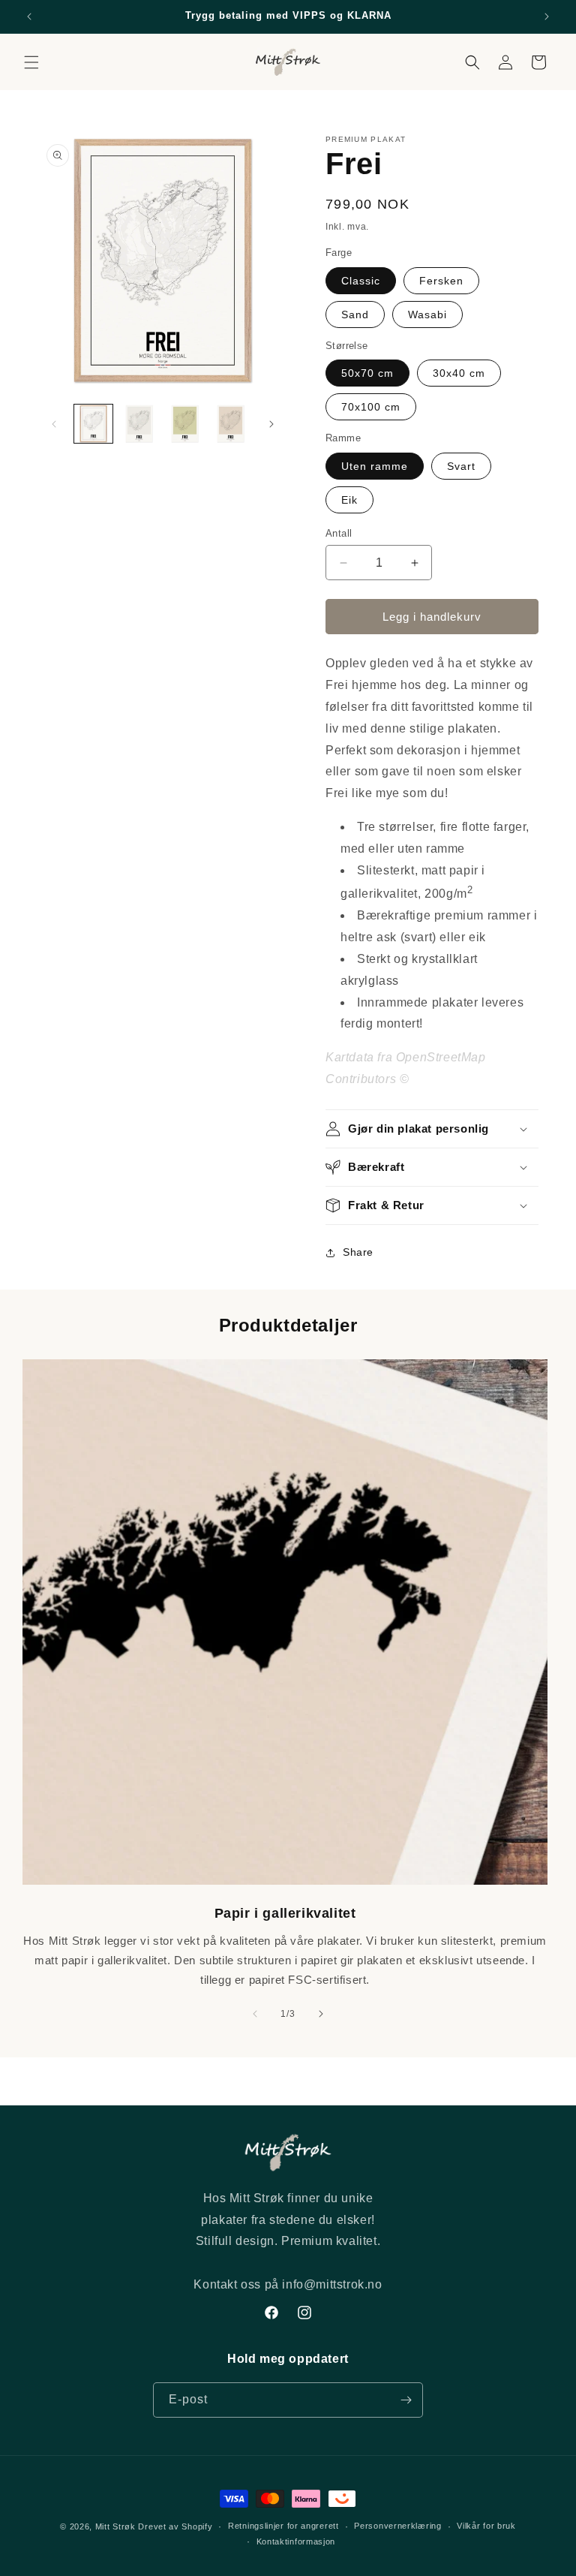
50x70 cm (367, 373)
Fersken (441, 281)
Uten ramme (375, 466)
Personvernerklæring (397, 2526)
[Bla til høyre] (271, 424)
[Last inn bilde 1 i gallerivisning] (93, 424)
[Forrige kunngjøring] (29, 17)
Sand (355, 314)
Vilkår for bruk (486, 2526)
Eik (349, 500)
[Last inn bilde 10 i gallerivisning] (231, 424)
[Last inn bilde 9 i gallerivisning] (185, 424)
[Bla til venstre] (54, 424)
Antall (339, 533)
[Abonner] (406, 2400)
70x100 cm (371, 407)
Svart (461, 466)
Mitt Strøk (115, 2526)
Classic (361, 281)
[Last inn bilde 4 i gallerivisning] (139, 424)
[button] (31, 62)
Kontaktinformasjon (296, 2541)
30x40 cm (459, 373)
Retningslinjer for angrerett (283, 2526)
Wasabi (427, 314)
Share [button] (358, 1252)
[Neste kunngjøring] (547, 17)
